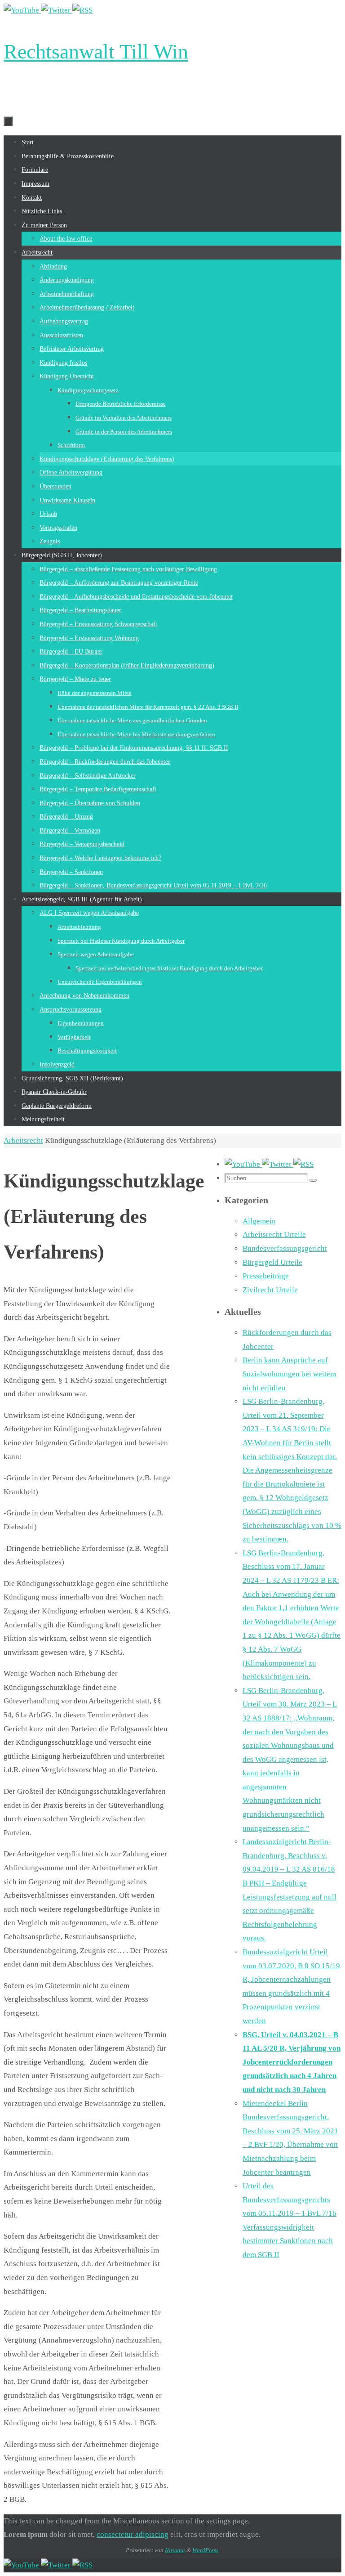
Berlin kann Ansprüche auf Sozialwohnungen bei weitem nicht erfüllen (289, 1374)
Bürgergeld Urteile (272, 1262)
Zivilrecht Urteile (270, 1290)
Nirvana (175, 2550)
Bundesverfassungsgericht (285, 1248)
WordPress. (206, 2550)
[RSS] (82, 10)
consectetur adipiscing (133, 2534)
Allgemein (259, 1221)
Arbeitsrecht (23, 1140)
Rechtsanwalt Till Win (96, 52)
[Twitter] (57, 10)
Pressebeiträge (266, 1276)
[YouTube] (22, 10)
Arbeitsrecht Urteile (274, 1234)
